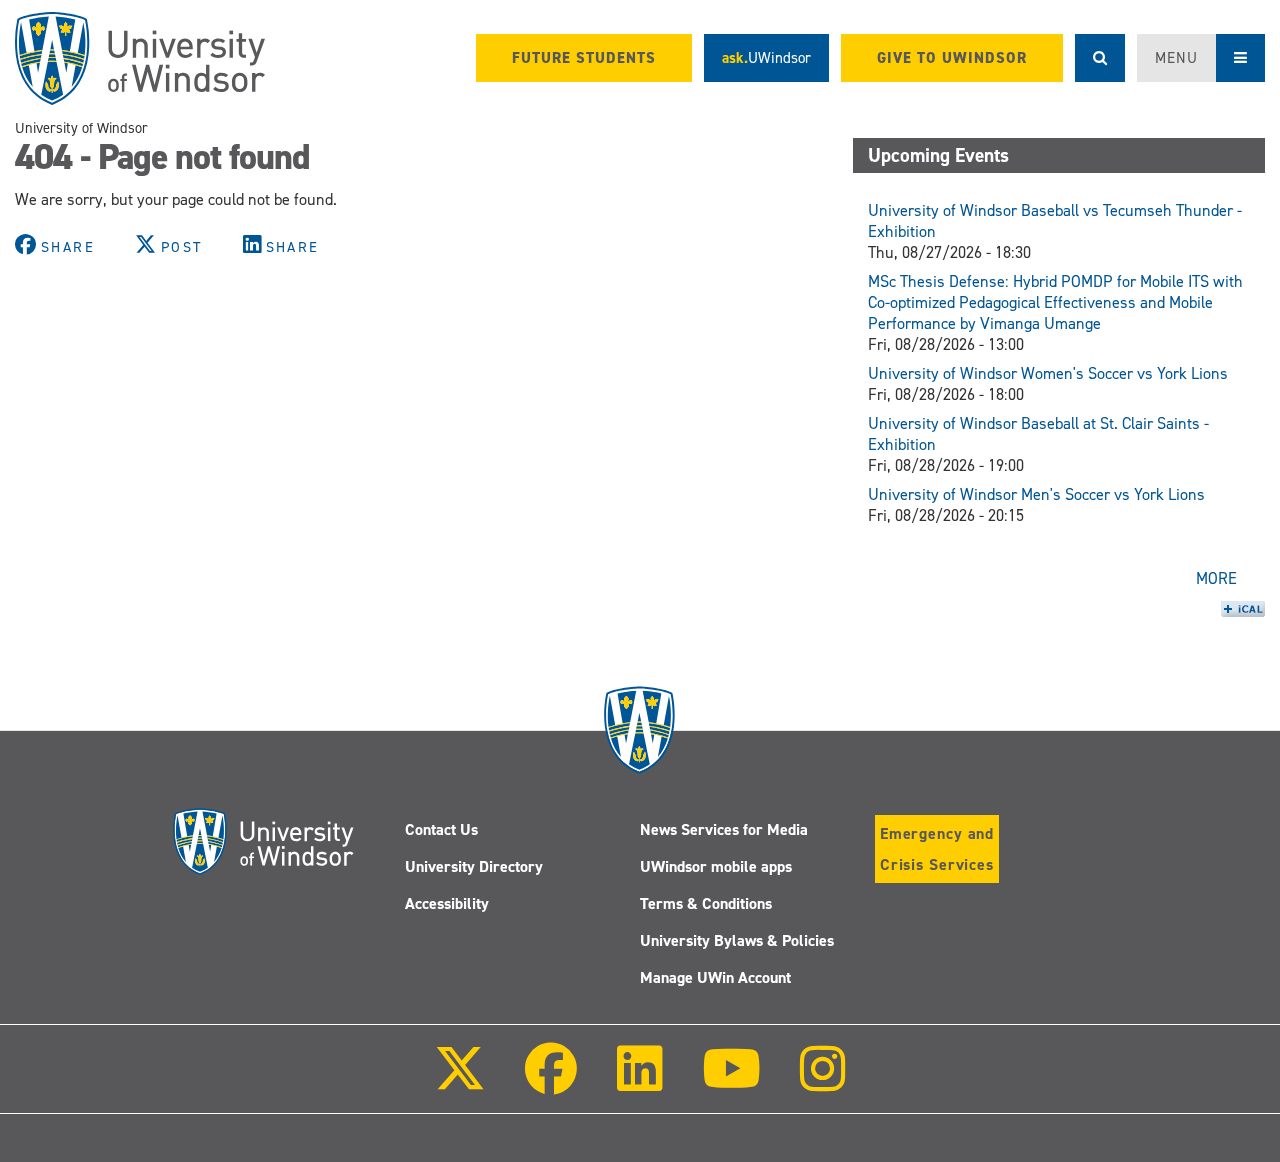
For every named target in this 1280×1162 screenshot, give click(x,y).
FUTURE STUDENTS (584, 58)
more (1216, 578)
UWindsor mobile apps (716, 866)
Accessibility (447, 903)
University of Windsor (81, 128)
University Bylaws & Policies (737, 940)
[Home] (140, 58)
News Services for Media (724, 829)
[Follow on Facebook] (551, 1082)
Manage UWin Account (715, 977)
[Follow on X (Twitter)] (460, 1082)
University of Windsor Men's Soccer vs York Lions (1036, 494)
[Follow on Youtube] (731, 1082)
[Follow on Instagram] (823, 1082)
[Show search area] (1100, 58)
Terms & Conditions (706, 903)
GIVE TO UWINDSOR (952, 58)
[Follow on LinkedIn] (639, 1082)
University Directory (474, 866)
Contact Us (441, 829)
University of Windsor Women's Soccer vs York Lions (1048, 373)
